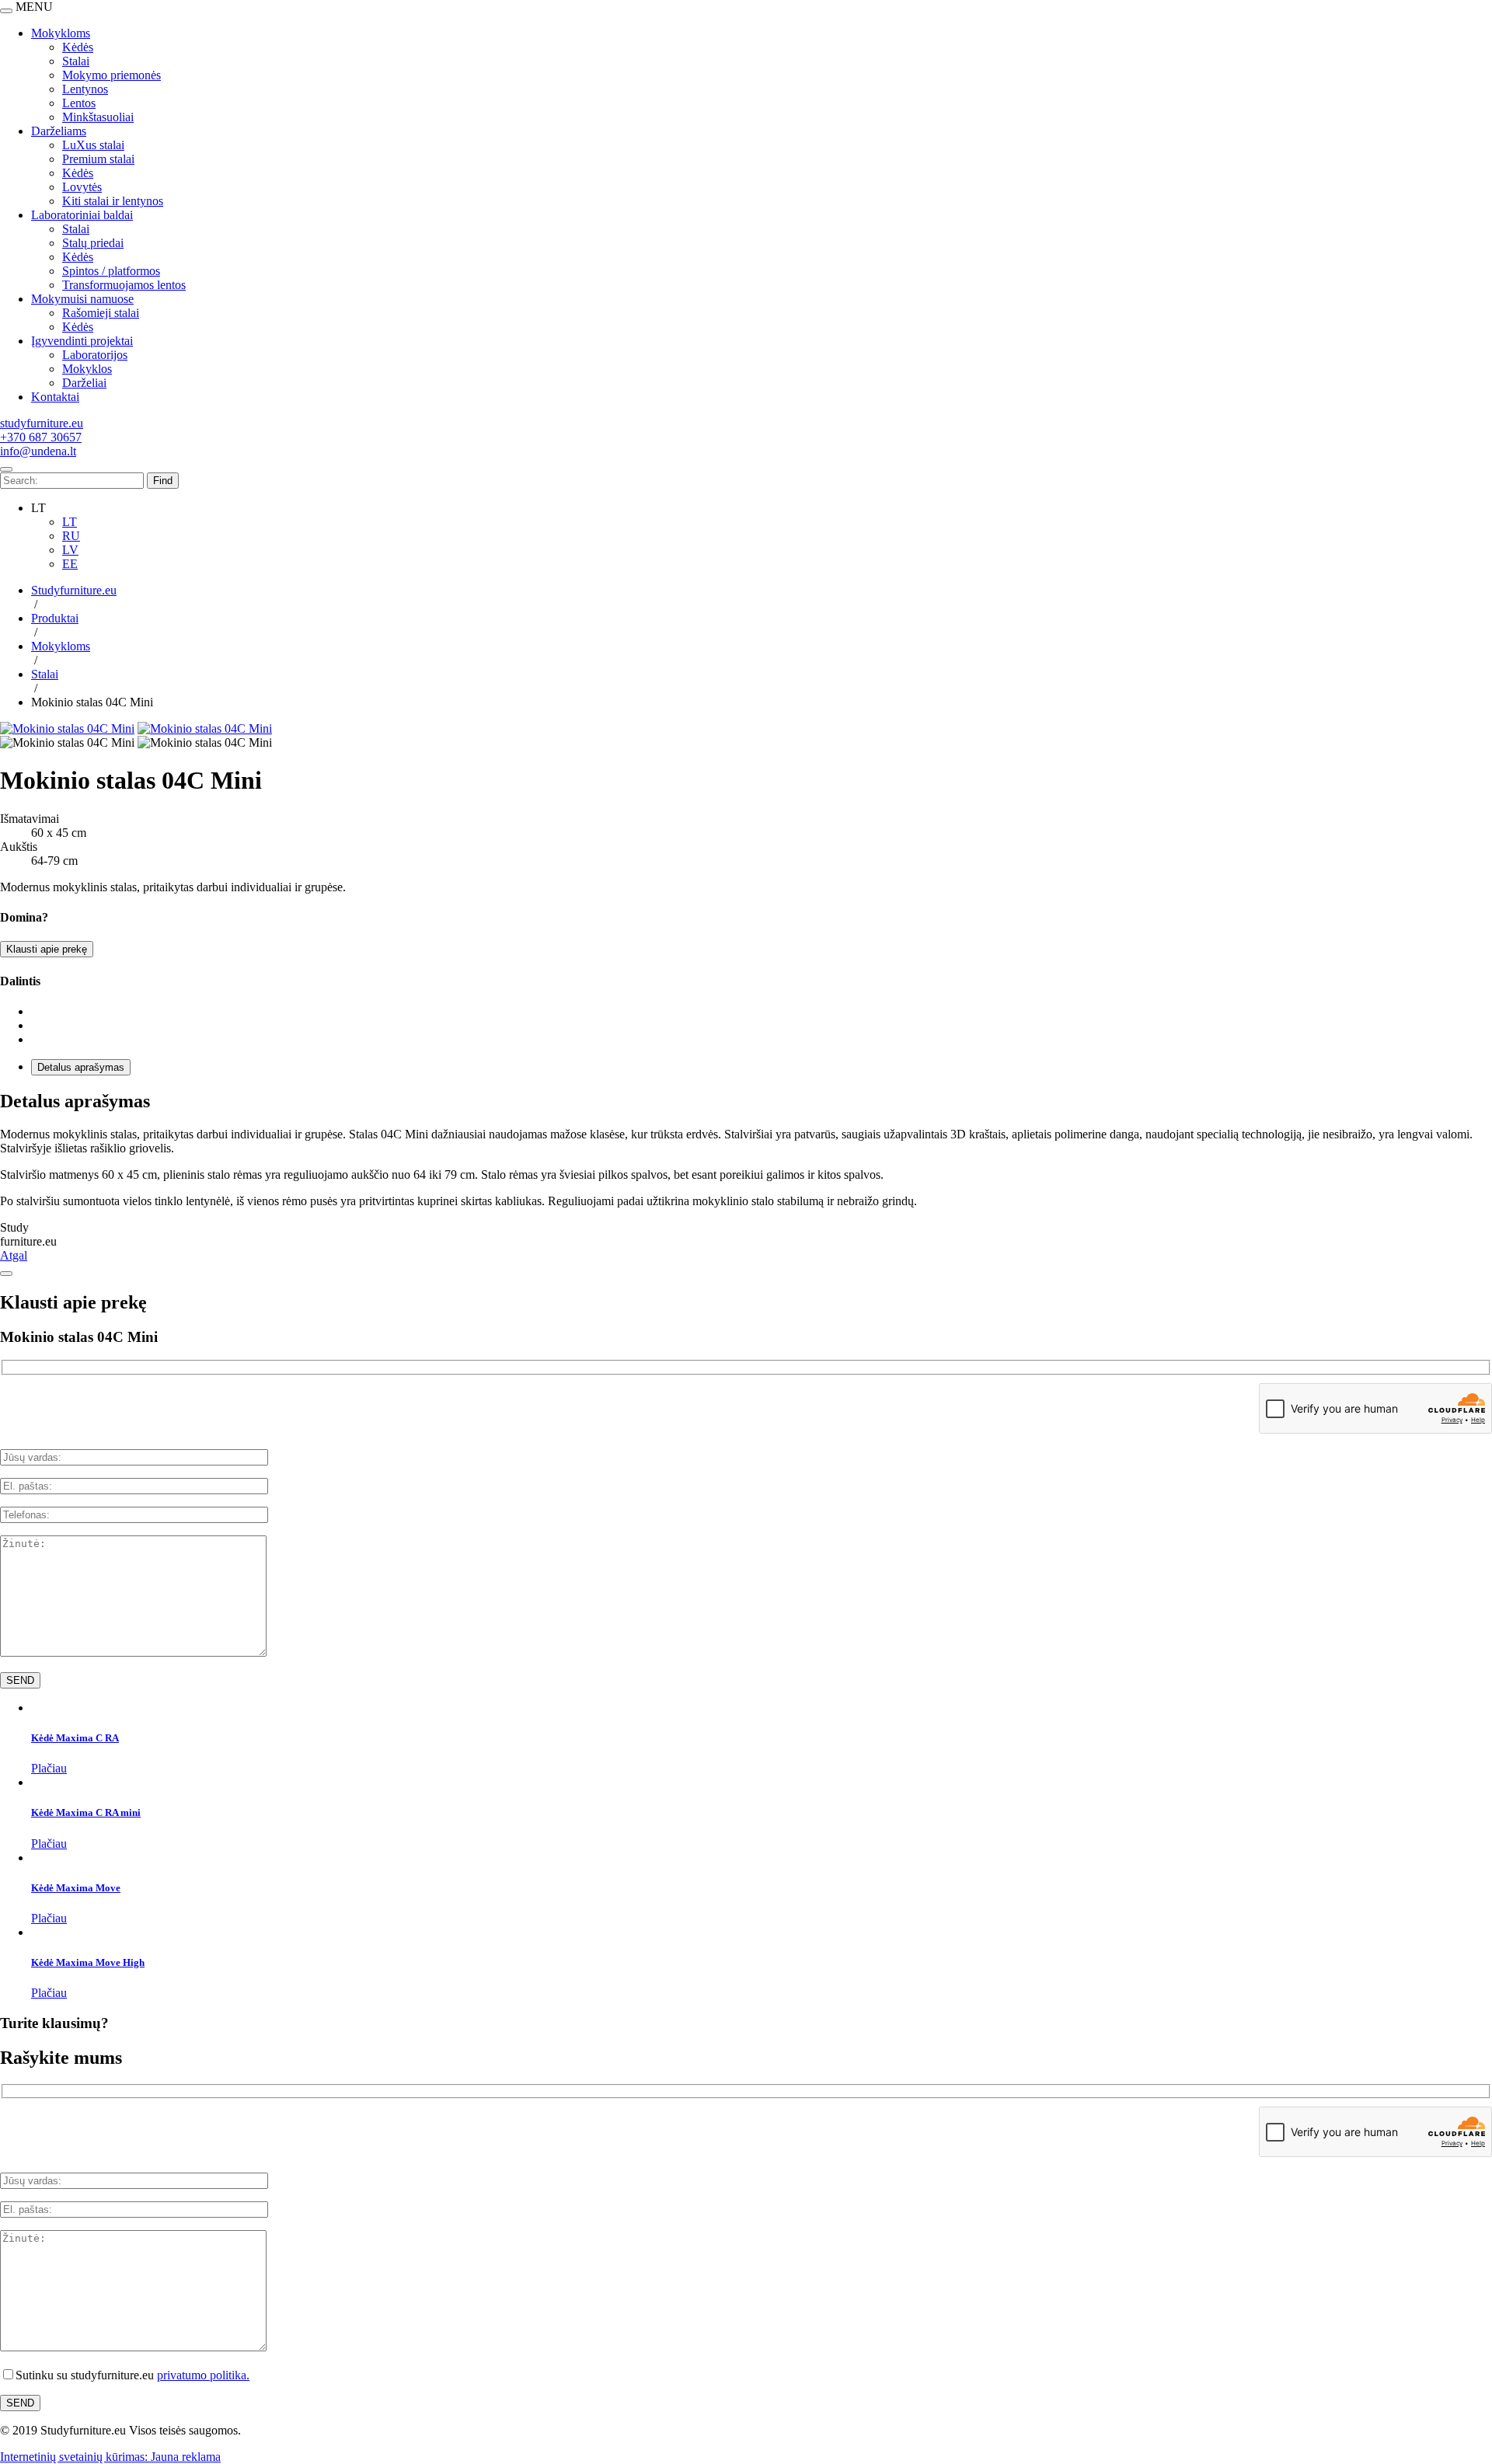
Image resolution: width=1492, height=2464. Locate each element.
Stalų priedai (93, 243)
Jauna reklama (186, 2457)
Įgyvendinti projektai (82, 341)
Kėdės (78, 47)
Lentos (79, 103)
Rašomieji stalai (101, 313)
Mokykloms (61, 33)
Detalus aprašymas (81, 1067)
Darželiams (59, 131)
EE (70, 564)
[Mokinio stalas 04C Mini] (67, 728)
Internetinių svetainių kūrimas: (75, 2457)
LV (70, 550)
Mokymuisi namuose (82, 299)
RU (71, 536)
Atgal (14, 1255)
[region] (746, 208)
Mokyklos (87, 369)
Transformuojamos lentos (124, 285)
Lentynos (85, 89)
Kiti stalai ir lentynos (113, 201)
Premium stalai (98, 159)
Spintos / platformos (111, 271)
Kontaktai (55, 397)
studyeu (42, 423)
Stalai (76, 61)
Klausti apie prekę (47, 949)
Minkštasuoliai (98, 117)
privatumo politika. (203, 2375)
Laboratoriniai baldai (82, 215)
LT (70, 522)
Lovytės (82, 187)
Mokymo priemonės (112, 75)
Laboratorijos (95, 355)
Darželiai (84, 383)
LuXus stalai (93, 145)
